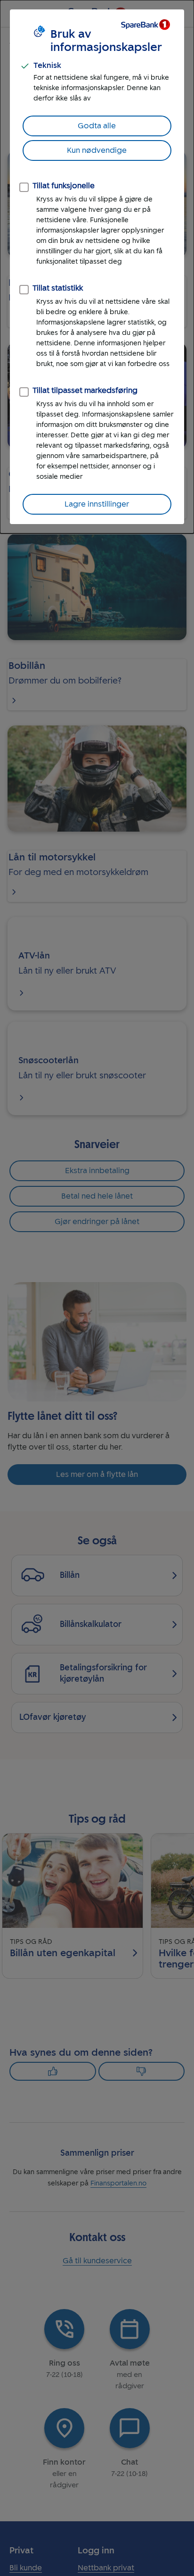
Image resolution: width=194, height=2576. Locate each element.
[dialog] (97, 267)
